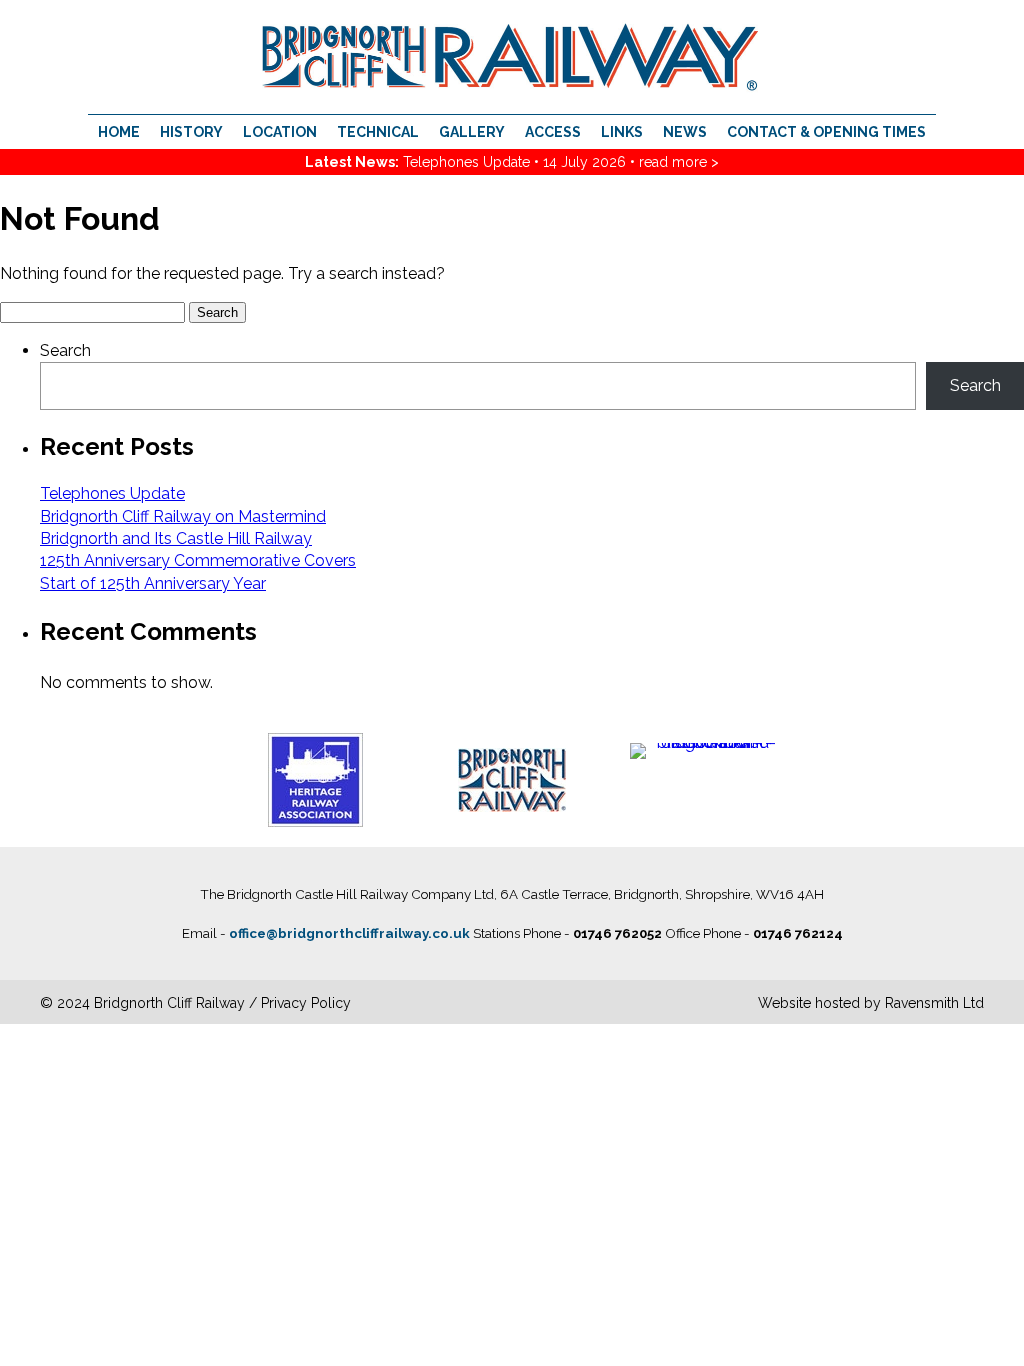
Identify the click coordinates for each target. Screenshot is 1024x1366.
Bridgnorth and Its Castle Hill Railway (176, 538)
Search (65, 350)
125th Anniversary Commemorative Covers (198, 560)
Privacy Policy (306, 1003)
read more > (679, 162)
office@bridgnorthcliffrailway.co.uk (349, 933)
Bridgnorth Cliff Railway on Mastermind (183, 516)
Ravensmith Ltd (934, 1003)
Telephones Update (466, 162)
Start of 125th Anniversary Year (153, 583)
